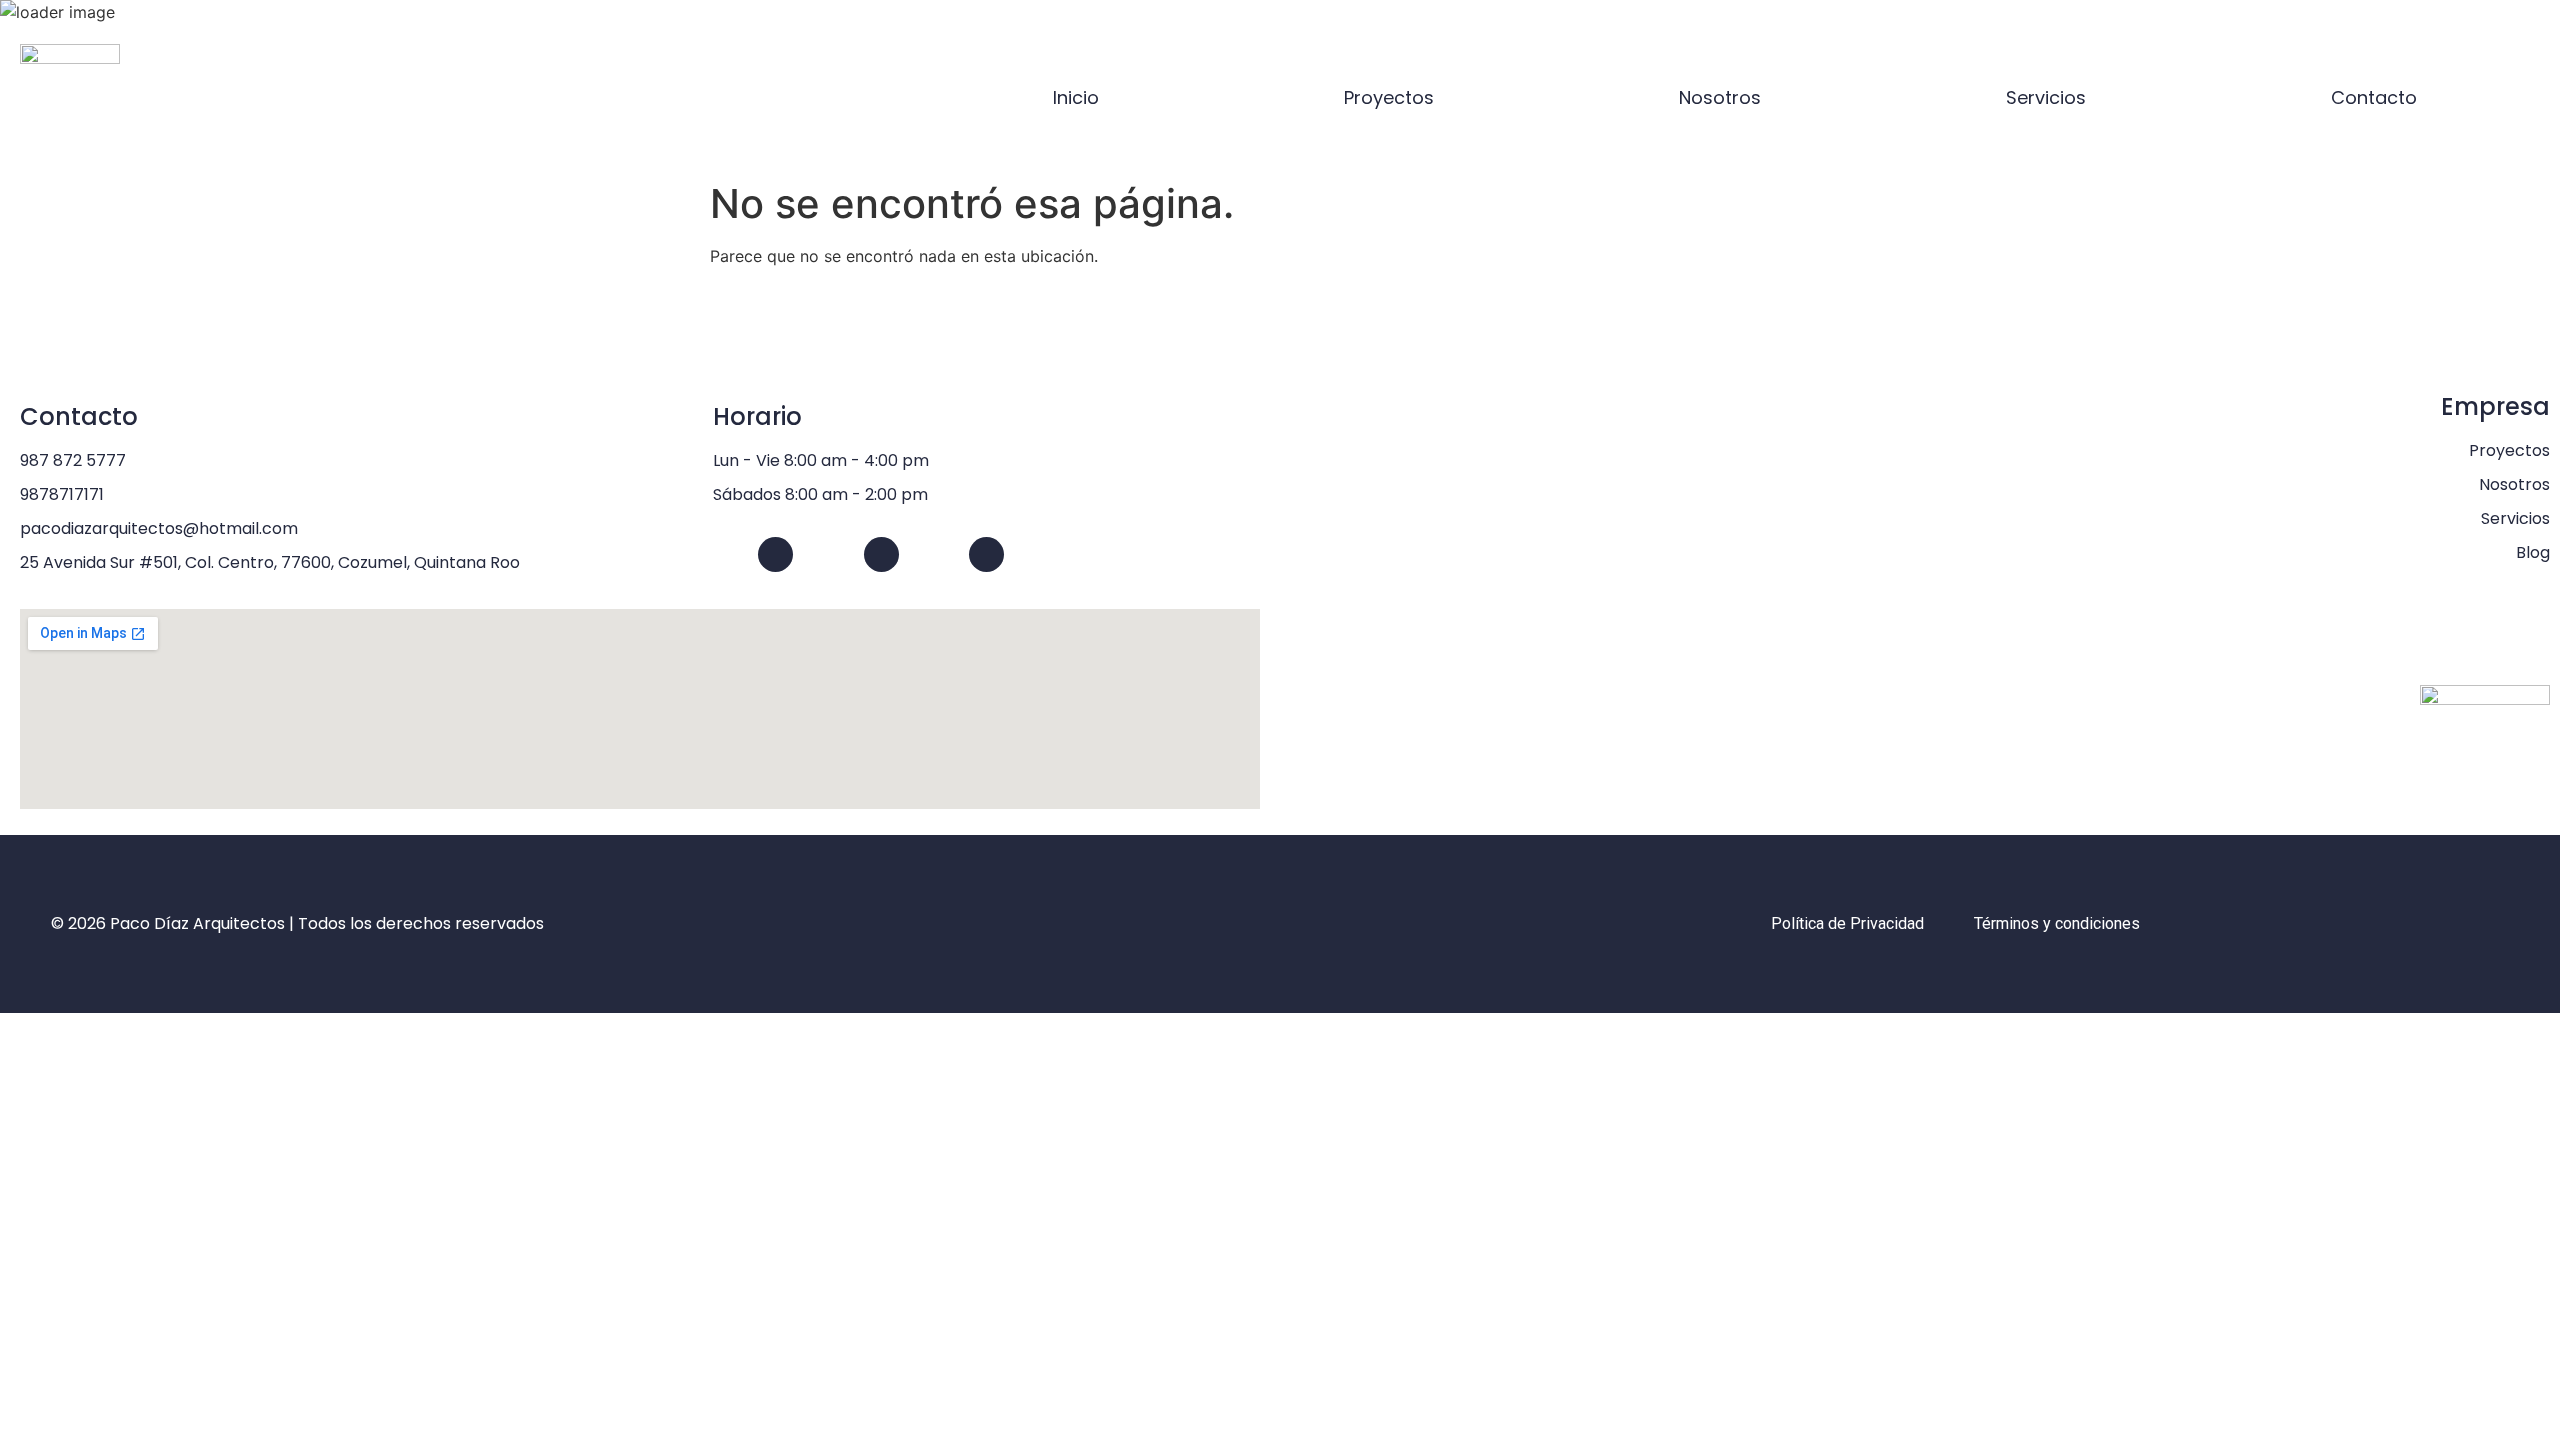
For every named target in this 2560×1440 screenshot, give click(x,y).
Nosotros (1720, 97)
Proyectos (1389, 97)
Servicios (2046, 97)
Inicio (1076, 97)
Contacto (2374, 97)
